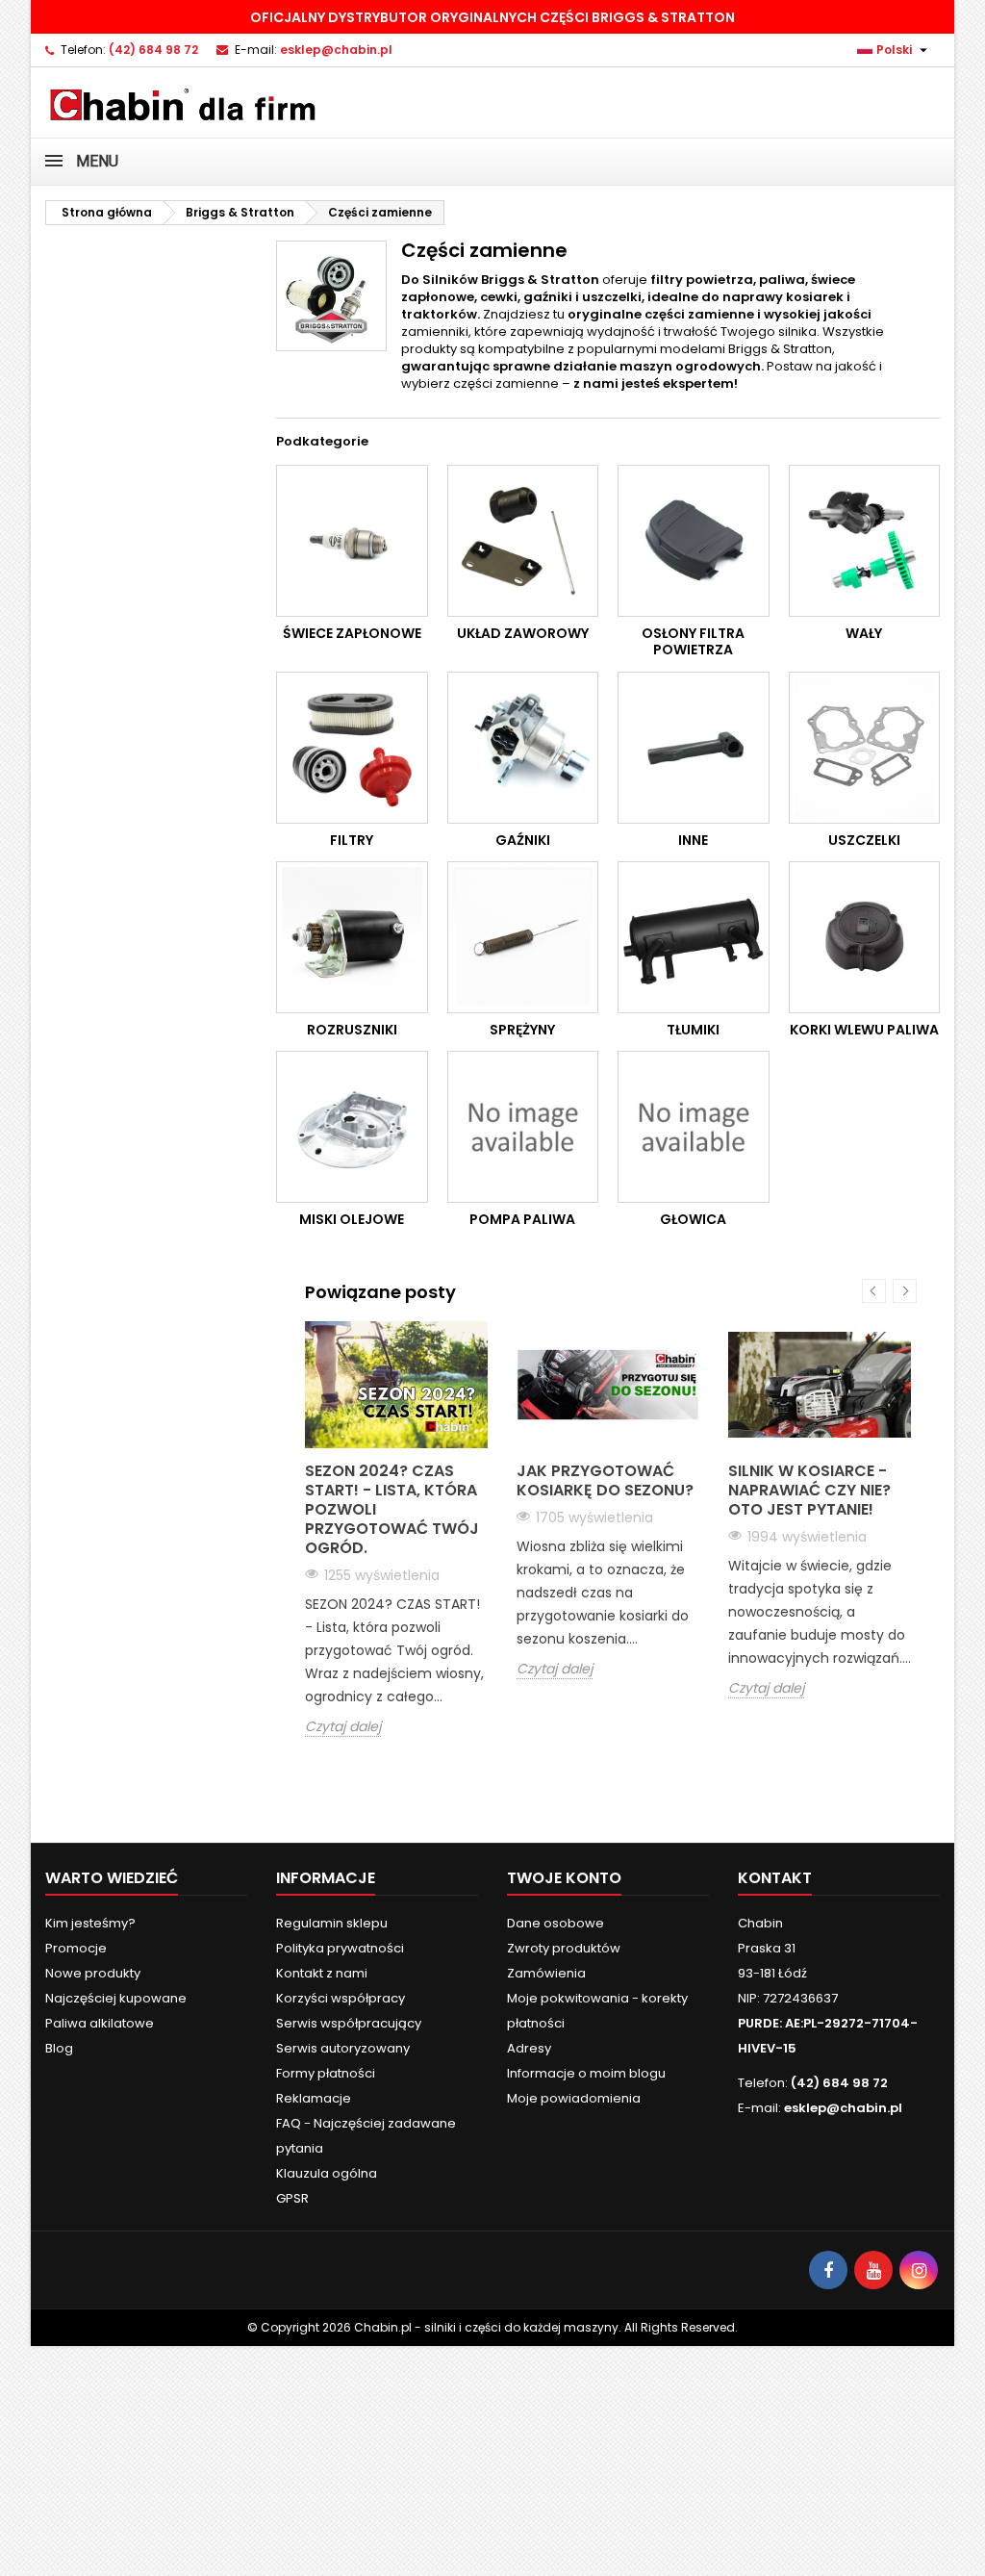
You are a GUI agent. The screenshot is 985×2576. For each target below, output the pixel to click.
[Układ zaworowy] (523, 541)
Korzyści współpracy (341, 1998)
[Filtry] (352, 748)
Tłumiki (693, 1030)
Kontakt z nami (322, 1973)
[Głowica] (694, 1127)
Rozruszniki (352, 1030)
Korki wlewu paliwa (864, 1030)
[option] (396, 1529)
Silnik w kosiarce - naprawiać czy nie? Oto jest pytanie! (809, 1490)
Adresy (529, 2048)
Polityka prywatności (340, 1948)
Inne (693, 840)
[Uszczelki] (865, 748)
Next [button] (905, 1291)
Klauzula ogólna (327, 2173)
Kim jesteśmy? (90, 1923)
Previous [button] (874, 1291)
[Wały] (865, 541)
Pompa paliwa (522, 1219)
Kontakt (775, 1878)
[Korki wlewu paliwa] (865, 937)
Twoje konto (564, 1878)
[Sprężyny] (523, 937)
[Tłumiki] (694, 937)
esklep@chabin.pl (336, 50)
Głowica (693, 1219)
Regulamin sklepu (332, 1923)
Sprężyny (522, 1030)
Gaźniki (523, 840)
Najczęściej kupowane (116, 1998)
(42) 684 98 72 (153, 50)
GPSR (292, 2198)
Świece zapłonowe (352, 633)
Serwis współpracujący (349, 2023)
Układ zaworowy (523, 633)
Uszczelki (864, 840)
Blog (59, 2048)
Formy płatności (326, 2073)
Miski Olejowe (352, 1219)
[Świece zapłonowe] (352, 541)
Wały (864, 633)
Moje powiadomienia (574, 2098)
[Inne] (694, 748)
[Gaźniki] (523, 748)
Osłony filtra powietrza (693, 642)
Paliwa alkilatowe (100, 2023)
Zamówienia (546, 1973)
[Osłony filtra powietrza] (694, 541)
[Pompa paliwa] (523, 1127)
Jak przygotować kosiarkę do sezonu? (605, 1480)
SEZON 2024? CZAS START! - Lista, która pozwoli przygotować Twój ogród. (392, 1509)
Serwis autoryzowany (343, 2048)
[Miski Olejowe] (352, 1127)
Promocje (76, 1948)
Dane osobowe (556, 1923)
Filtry (352, 840)
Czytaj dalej (343, 1727)
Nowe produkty (93, 1973)
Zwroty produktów (564, 1948)
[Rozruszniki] (352, 937)
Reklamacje (314, 2098)
